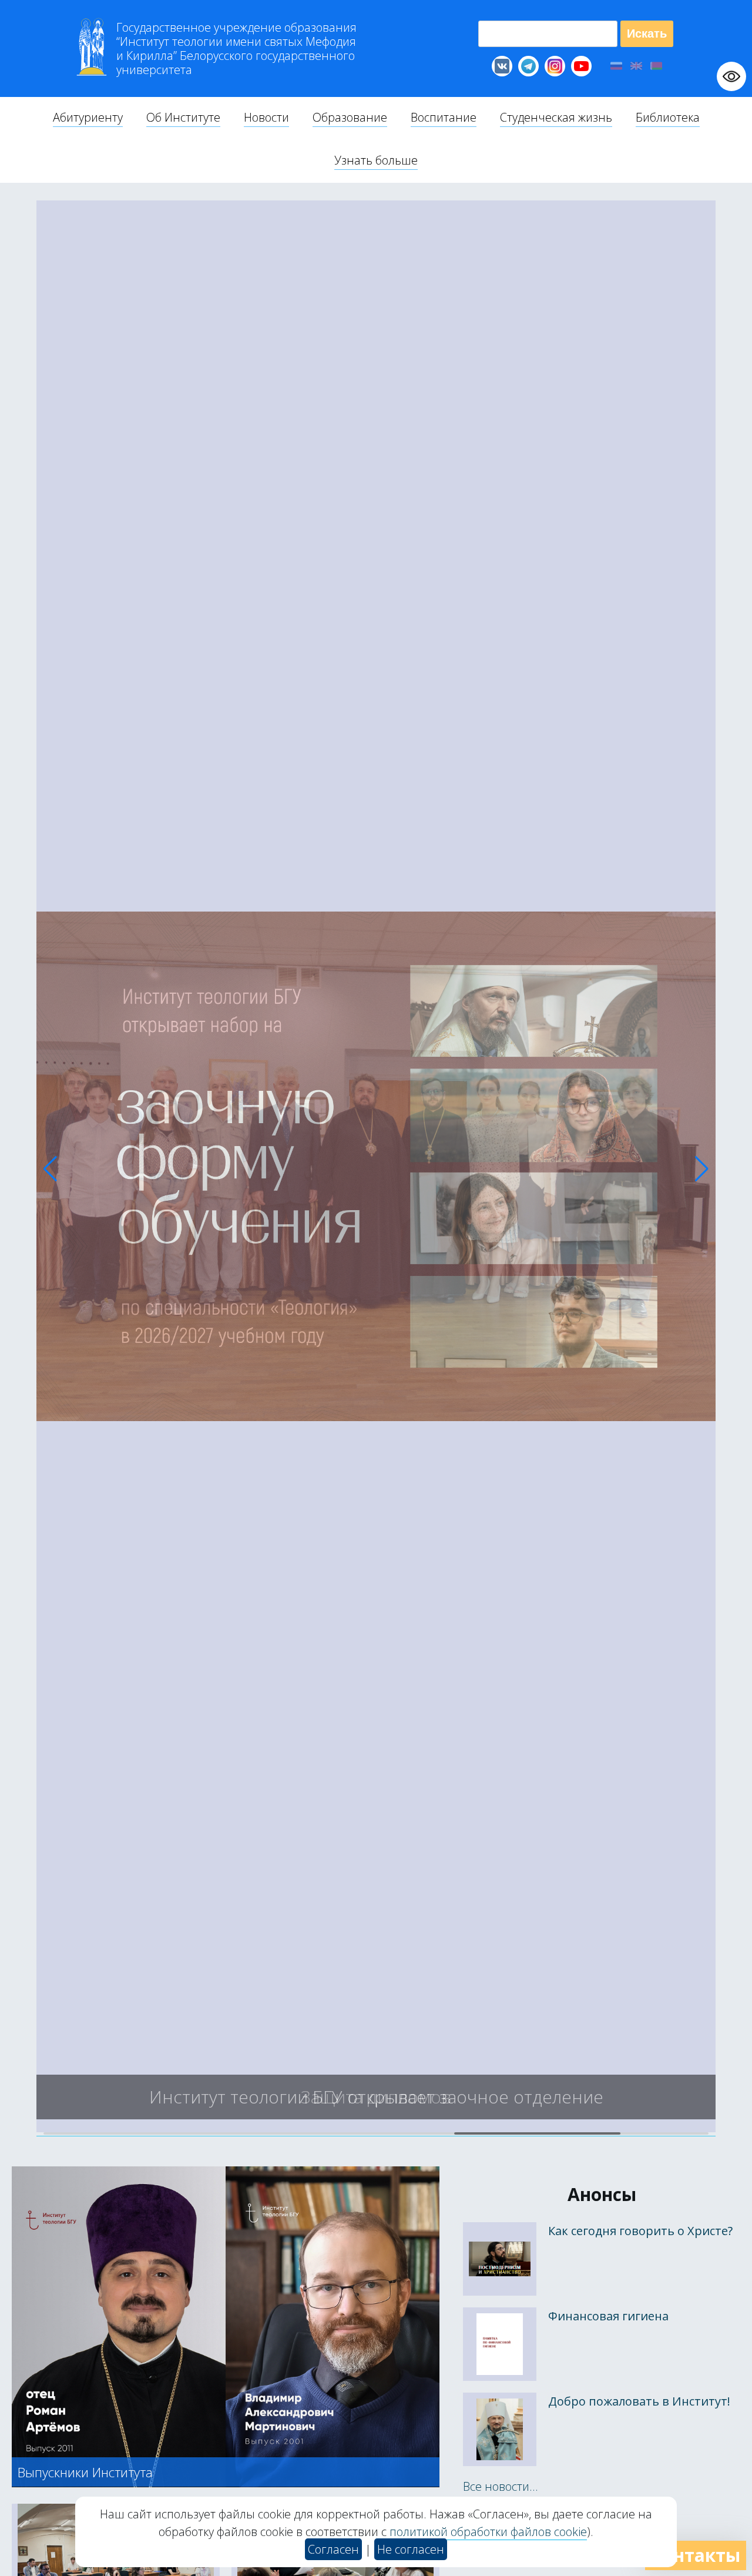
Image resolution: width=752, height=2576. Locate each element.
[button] (50, 1169)
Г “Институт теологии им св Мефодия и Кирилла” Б (236, 49)
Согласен (333, 2549)
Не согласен (411, 2549)
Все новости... (501, 2486)
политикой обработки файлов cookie (488, 2532)
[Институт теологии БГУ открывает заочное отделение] (376, 2128)
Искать (647, 34)
